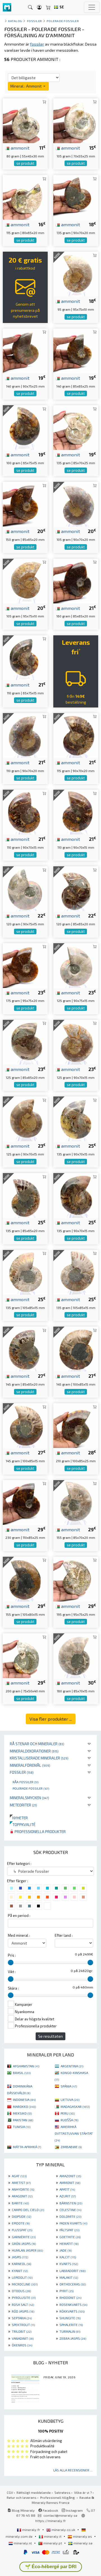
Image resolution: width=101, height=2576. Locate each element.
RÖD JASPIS (23, 2311)
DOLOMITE (70, 2216)
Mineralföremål (30, 1765)
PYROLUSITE (24, 2297)
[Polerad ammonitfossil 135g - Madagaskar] (25, 1272)
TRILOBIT (22, 2331)
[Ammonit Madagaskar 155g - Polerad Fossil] (76, 1502)
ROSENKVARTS (73, 2304)
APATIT (67, 2189)
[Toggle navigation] (92, 7)
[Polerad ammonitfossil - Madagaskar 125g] (25, 1118)
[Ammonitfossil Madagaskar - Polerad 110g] (25, 811)
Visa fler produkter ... (51, 1719)
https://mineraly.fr (51, 2521)
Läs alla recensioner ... (73, 2470)
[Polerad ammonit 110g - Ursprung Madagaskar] (76, 811)
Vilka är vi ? (83, 2492)
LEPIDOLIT (22, 2277)
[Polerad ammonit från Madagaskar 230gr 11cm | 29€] (25, 1502)
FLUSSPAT (22, 2230)
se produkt (25, 163)
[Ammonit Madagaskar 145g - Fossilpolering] (76, 1348)
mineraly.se (83, 2543)
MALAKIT (69, 2277)
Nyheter (19, 1818)
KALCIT (68, 2257)
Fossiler (22, 1772)
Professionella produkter (40, 1831)
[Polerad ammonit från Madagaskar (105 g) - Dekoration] (76, 120)
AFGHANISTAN (26, 2066)
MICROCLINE (25, 2284)
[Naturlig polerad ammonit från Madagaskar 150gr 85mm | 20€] (25, 503)
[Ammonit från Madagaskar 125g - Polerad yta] (76, 1042)
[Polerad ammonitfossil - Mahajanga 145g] (25, 1425)
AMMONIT (70, 2183)
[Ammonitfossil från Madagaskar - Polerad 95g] (76, 273)
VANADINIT (23, 2338)
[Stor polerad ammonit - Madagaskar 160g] (76, 1655)
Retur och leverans (22, 2497)
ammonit (19, 148)
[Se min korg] (48, 7)
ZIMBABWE (71, 2147)
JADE (66, 2250)
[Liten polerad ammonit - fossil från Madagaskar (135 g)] (76, 427)
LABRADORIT (73, 2271)
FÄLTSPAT (69, 2230)
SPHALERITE (71, 2325)
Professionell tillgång (58, 2497)
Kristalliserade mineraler (39, 1758)
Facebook (50, 2510)
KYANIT (20, 2271)
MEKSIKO (22, 2113)
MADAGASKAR (75, 2106)
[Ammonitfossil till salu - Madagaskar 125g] (76, 965)
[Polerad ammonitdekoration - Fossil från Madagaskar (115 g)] (25, 197)
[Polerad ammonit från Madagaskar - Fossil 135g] (76, 1272)
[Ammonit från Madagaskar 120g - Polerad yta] (25, 888)
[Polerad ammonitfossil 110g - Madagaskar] (25, 735)
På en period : (19, 1916)
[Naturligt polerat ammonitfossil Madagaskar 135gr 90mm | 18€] (76, 197)
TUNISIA (22, 2127)
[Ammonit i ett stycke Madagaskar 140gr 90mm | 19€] (25, 350)
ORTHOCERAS (73, 2284)
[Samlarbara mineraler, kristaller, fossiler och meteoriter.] (7, 7)
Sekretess (62, 2492)
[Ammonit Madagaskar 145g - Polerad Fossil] (25, 1348)
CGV (10, 2492)
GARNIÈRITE (24, 2237)
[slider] (11, 1962)
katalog (15, 21)
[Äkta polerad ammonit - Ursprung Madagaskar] (76, 1118)
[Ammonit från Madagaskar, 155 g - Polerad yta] (25, 1578)
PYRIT (66, 2291)
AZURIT (68, 2196)
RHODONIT (70, 2297)
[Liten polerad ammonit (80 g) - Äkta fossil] (25, 120)
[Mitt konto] (39, 7)
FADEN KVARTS (73, 2223)
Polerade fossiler (31, 1788)
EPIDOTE (21, 2223)
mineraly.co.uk (63, 2530)
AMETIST (21, 2183)
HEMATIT (69, 2244)
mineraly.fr (31, 2530)
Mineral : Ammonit (26, 86)
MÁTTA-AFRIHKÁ (27, 2147)
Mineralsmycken (29, 1798)
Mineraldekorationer (34, 1751)
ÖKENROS (22, 2345)
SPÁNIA (69, 2086)
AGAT (19, 2176)
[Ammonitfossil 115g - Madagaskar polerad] (76, 735)
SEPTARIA (22, 2318)
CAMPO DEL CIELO (28, 2210)
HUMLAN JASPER (27, 2250)
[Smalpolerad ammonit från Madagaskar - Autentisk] (76, 1578)
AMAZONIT (70, 2176)
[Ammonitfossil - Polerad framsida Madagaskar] (25, 1195)
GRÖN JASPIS (24, 2244)
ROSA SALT (23, 2304)
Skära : (13, 1988)
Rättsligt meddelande (34, 2492)
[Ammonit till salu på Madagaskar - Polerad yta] (25, 657)
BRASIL (22, 2073)
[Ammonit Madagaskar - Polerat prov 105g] (76, 503)
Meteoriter (23, 1805)
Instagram (74, 2510)
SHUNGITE (70, 2318)
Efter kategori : (19, 1863)
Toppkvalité (23, 1824)
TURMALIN (70, 2331)
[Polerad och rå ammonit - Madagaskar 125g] (25, 1042)
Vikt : (12, 1972)
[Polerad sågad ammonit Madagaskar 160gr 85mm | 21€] (76, 580)
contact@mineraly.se (60, 2515)
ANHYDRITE (23, 2189)
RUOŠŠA (69, 2120)
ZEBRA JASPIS (73, 2338)
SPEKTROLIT (23, 2325)
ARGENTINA (72, 2066)
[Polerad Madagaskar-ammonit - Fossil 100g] (25, 427)
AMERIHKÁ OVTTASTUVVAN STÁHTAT (74, 2133)
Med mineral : (19, 1935)
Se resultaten (50, 2036)
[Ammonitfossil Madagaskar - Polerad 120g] (76, 888)
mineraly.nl (23, 2543)
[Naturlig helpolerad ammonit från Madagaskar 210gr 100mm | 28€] (76, 1425)
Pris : (12, 1955)
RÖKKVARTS (72, 2311)
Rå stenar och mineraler (37, 1744)
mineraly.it (53, 2536)
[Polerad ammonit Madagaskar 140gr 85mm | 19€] (76, 350)
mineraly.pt (53, 2543)
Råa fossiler (26, 1782)
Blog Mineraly (23, 2510)
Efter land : (64, 1935)
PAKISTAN (23, 2120)
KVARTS (69, 2264)
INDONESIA (24, 2100)
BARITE (20, 2203)
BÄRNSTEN (71, 2203)
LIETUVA (70, 2100)
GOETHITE (70, 2237)
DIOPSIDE (21, 2216)
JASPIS (20, 2257)
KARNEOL (21, 2264)
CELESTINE (70, 2210)
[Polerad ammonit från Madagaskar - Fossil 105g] (25, 580)
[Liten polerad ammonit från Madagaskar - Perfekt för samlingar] (25, 1655)
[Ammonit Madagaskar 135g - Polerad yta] (76, 1195)
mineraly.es (82, 2536)
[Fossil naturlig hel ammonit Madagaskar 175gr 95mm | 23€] (25, 965)
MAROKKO (24, 2106)
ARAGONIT (22, 2196)
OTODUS (21, 2291)
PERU (68, 2113)
